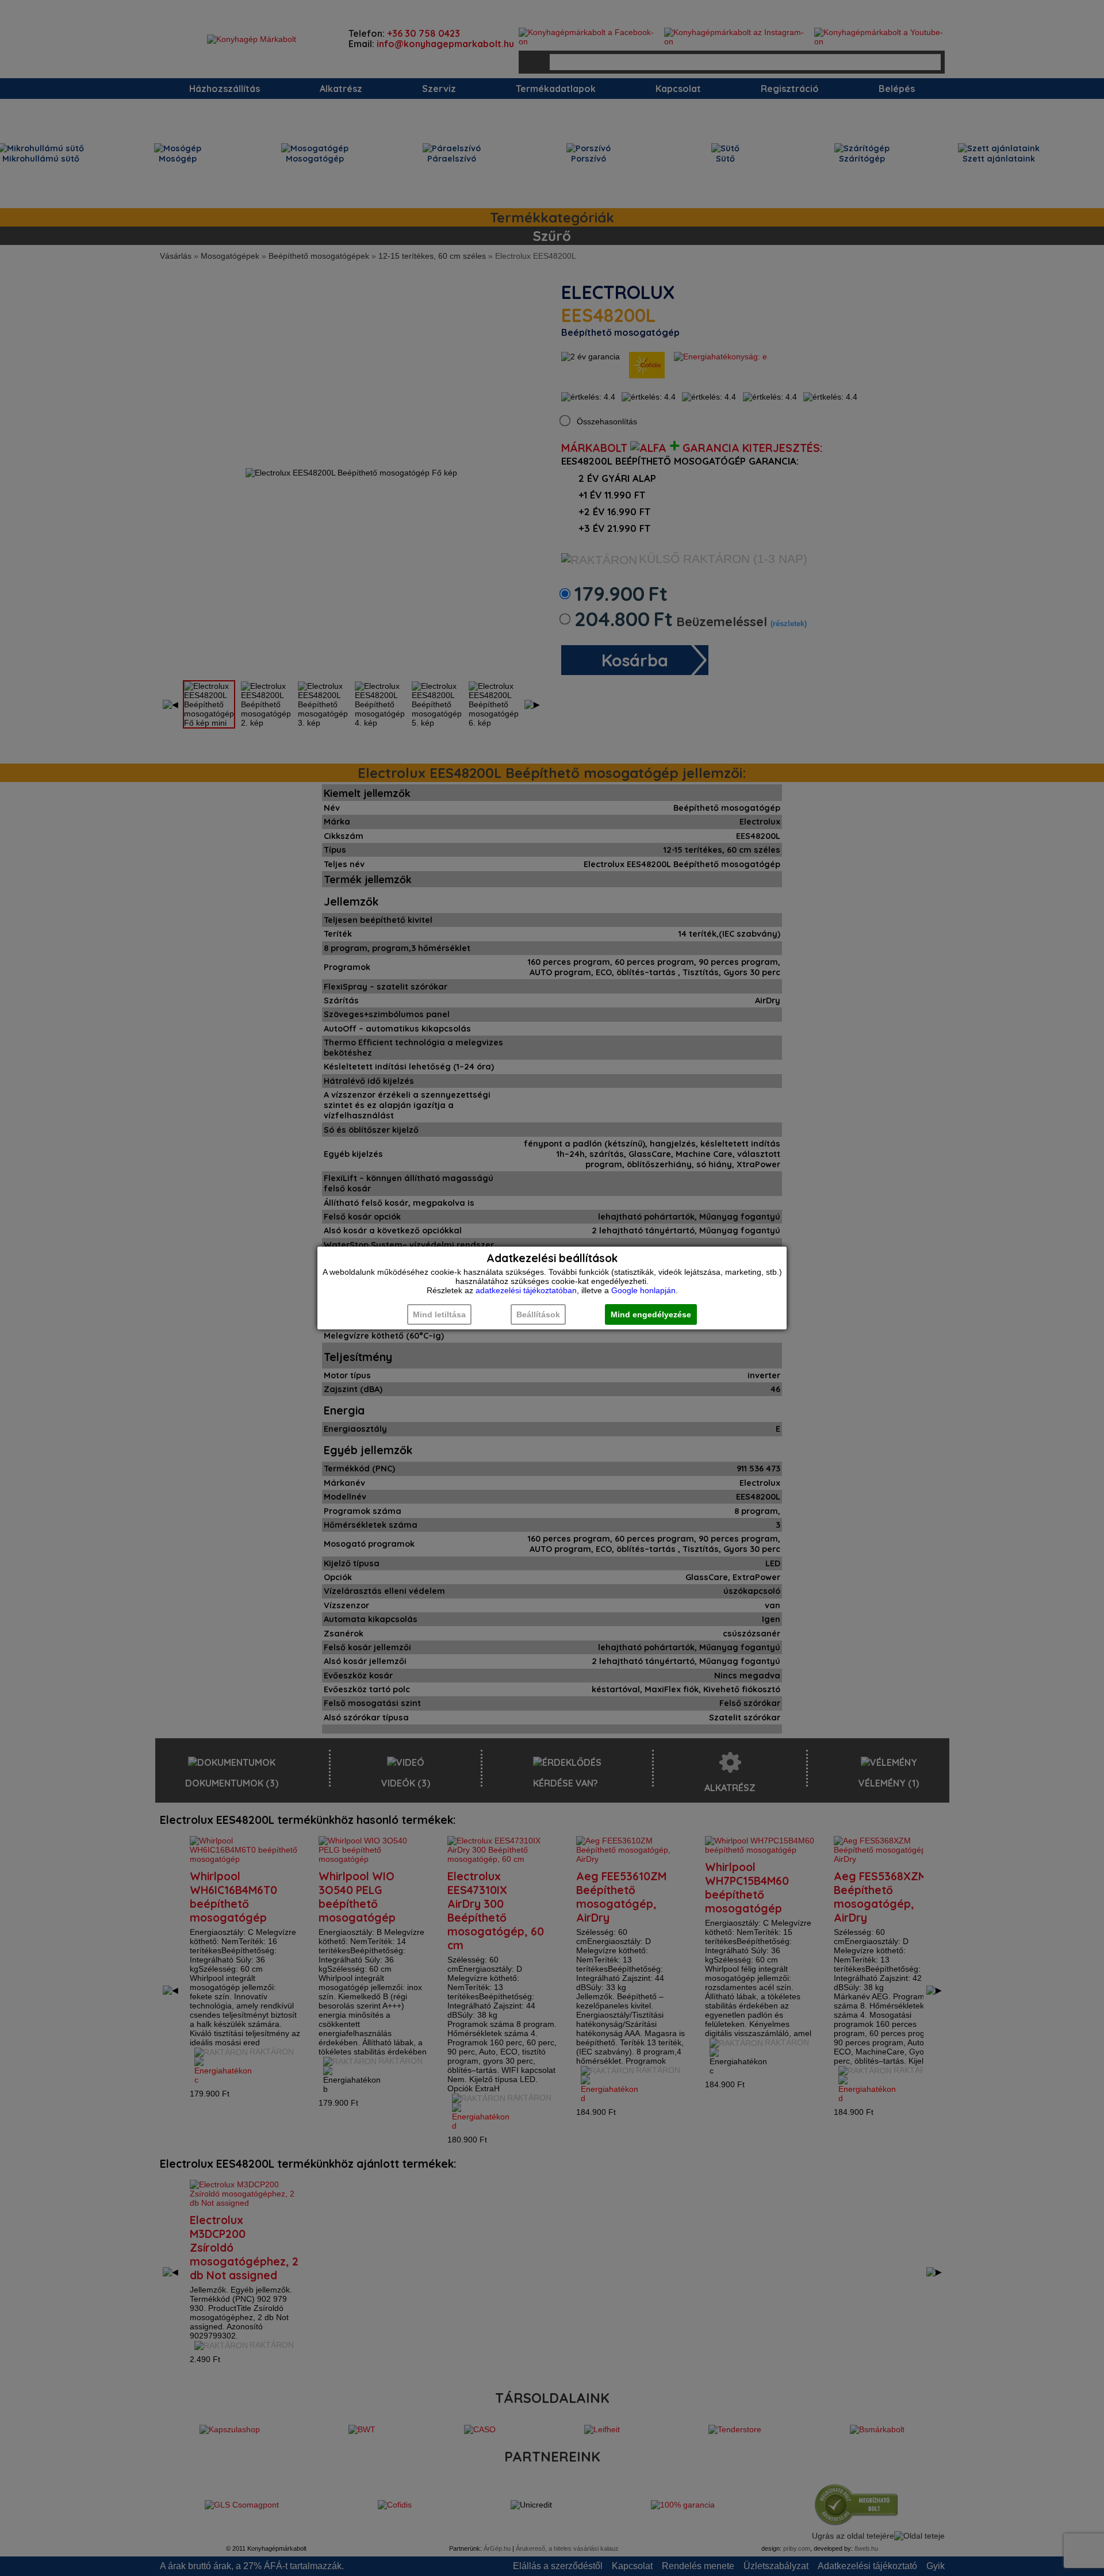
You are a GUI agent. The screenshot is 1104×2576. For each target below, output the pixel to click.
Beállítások (538, 1314)
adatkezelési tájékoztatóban (526, 1290)
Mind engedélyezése (651, 1314)
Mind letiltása (439, 1314)
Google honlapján (643, 1290)
